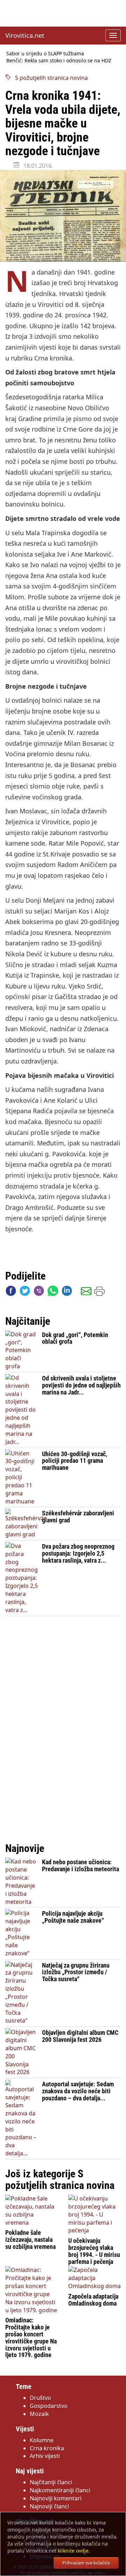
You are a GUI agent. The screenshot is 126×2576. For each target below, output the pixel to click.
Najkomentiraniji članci (60, 2490)
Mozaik (39, 2414)
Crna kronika (47, 2448)
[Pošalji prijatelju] (86, 1292)
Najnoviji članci (49, 2506)
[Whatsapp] (53, 1292)
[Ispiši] (99, 1292)
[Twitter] (25, 1292)
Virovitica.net (25, 35)
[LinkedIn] (67, 1292)
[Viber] (39, 1292)
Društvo (40, 2398)
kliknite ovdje (73, 2551)
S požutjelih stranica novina (49, 78)
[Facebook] (11, 1292)
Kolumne (42, 2440)
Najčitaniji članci (51, 2482)
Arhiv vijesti (45, 2456)
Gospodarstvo (49, 2406)
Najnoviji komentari (56, 2498)
